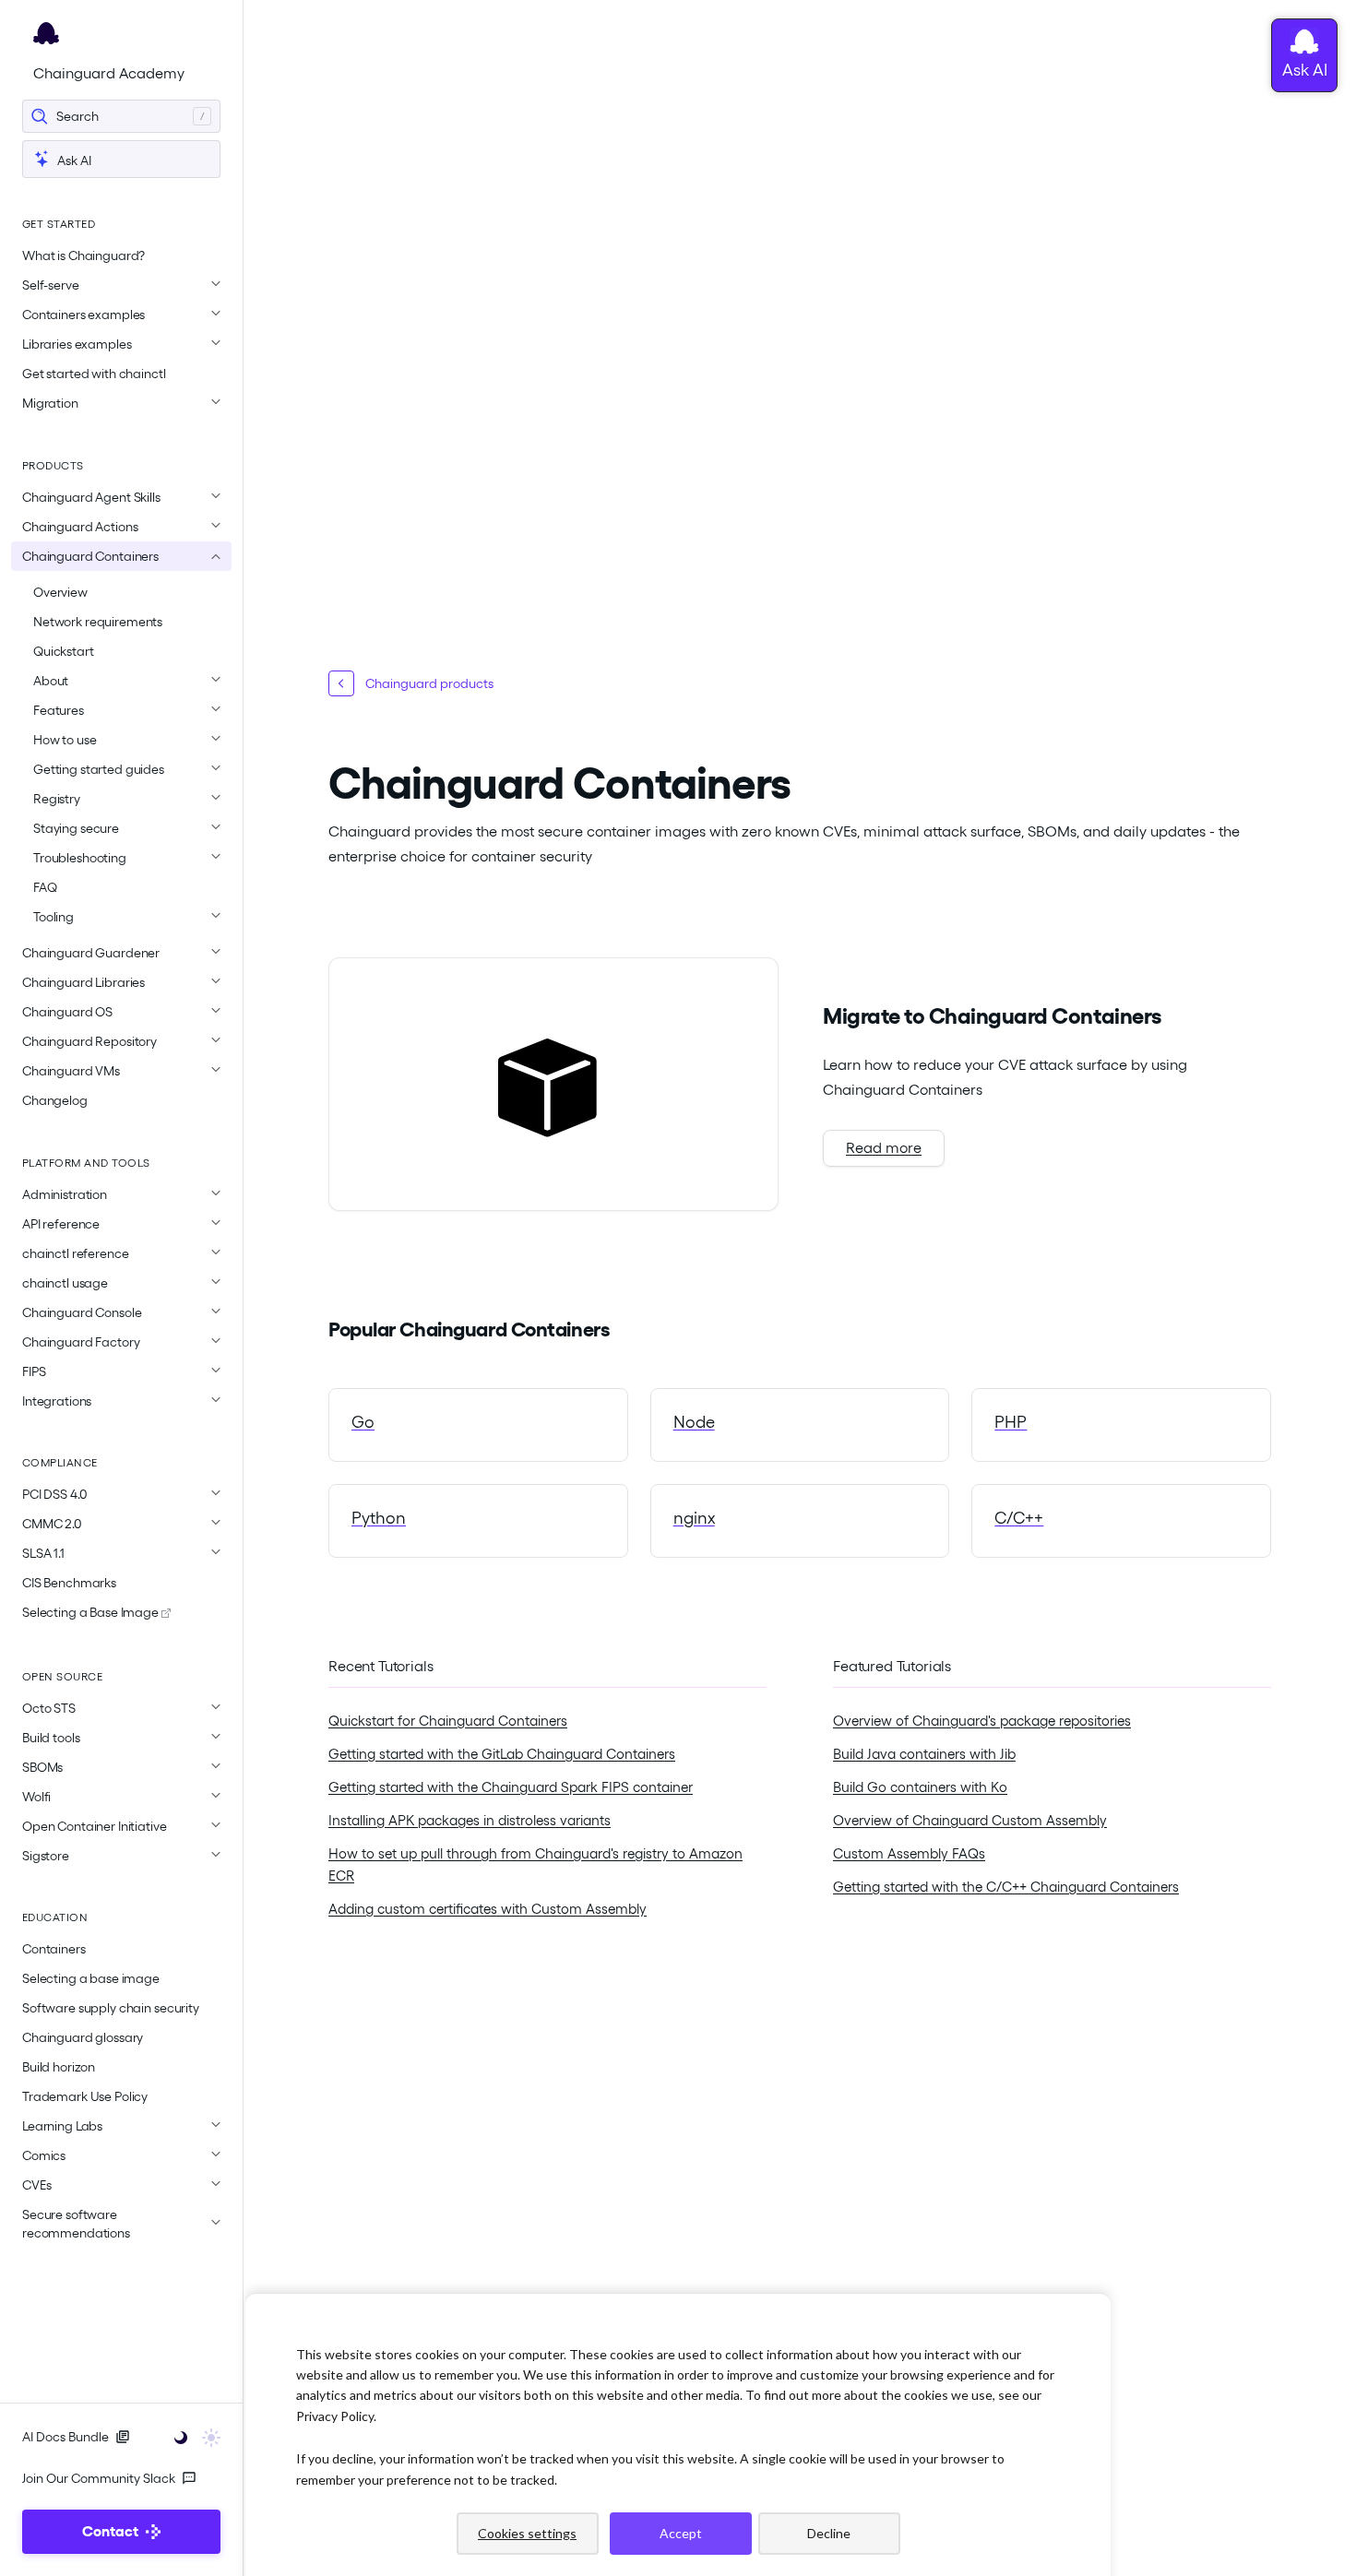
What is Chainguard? (83, 255)
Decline (829, 2533)
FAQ (45, 887)
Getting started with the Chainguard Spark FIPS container (511, 1787)
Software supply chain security (111, 2008)
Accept (681, 2533)
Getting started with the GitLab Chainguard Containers (502, 1754)
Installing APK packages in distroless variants (470, 1821)
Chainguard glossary (83, 2037)
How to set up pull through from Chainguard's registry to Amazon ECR (535, 1865)
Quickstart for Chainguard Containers (448, 1721)
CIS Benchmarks (69, 1583)
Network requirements (98, 622)
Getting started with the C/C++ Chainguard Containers (1006, 1887)
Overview (60, 592)
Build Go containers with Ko (920, 1787)
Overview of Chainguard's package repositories (982, 1721)
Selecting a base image (91, 1978)
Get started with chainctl (94, 374)
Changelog (55, 1100)
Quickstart (64, 651)
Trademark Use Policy (85, 2096)
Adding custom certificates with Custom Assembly (488, 1909)
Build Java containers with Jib (924, 1754)
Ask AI (73, 160)
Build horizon (59, 2067)
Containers (54, 1949)
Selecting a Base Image (92, 1612)
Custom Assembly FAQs (909, 1854)
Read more (884, 1148)
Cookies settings (527, 2533)
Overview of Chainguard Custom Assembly (970, 1821)
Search (77, 116)
